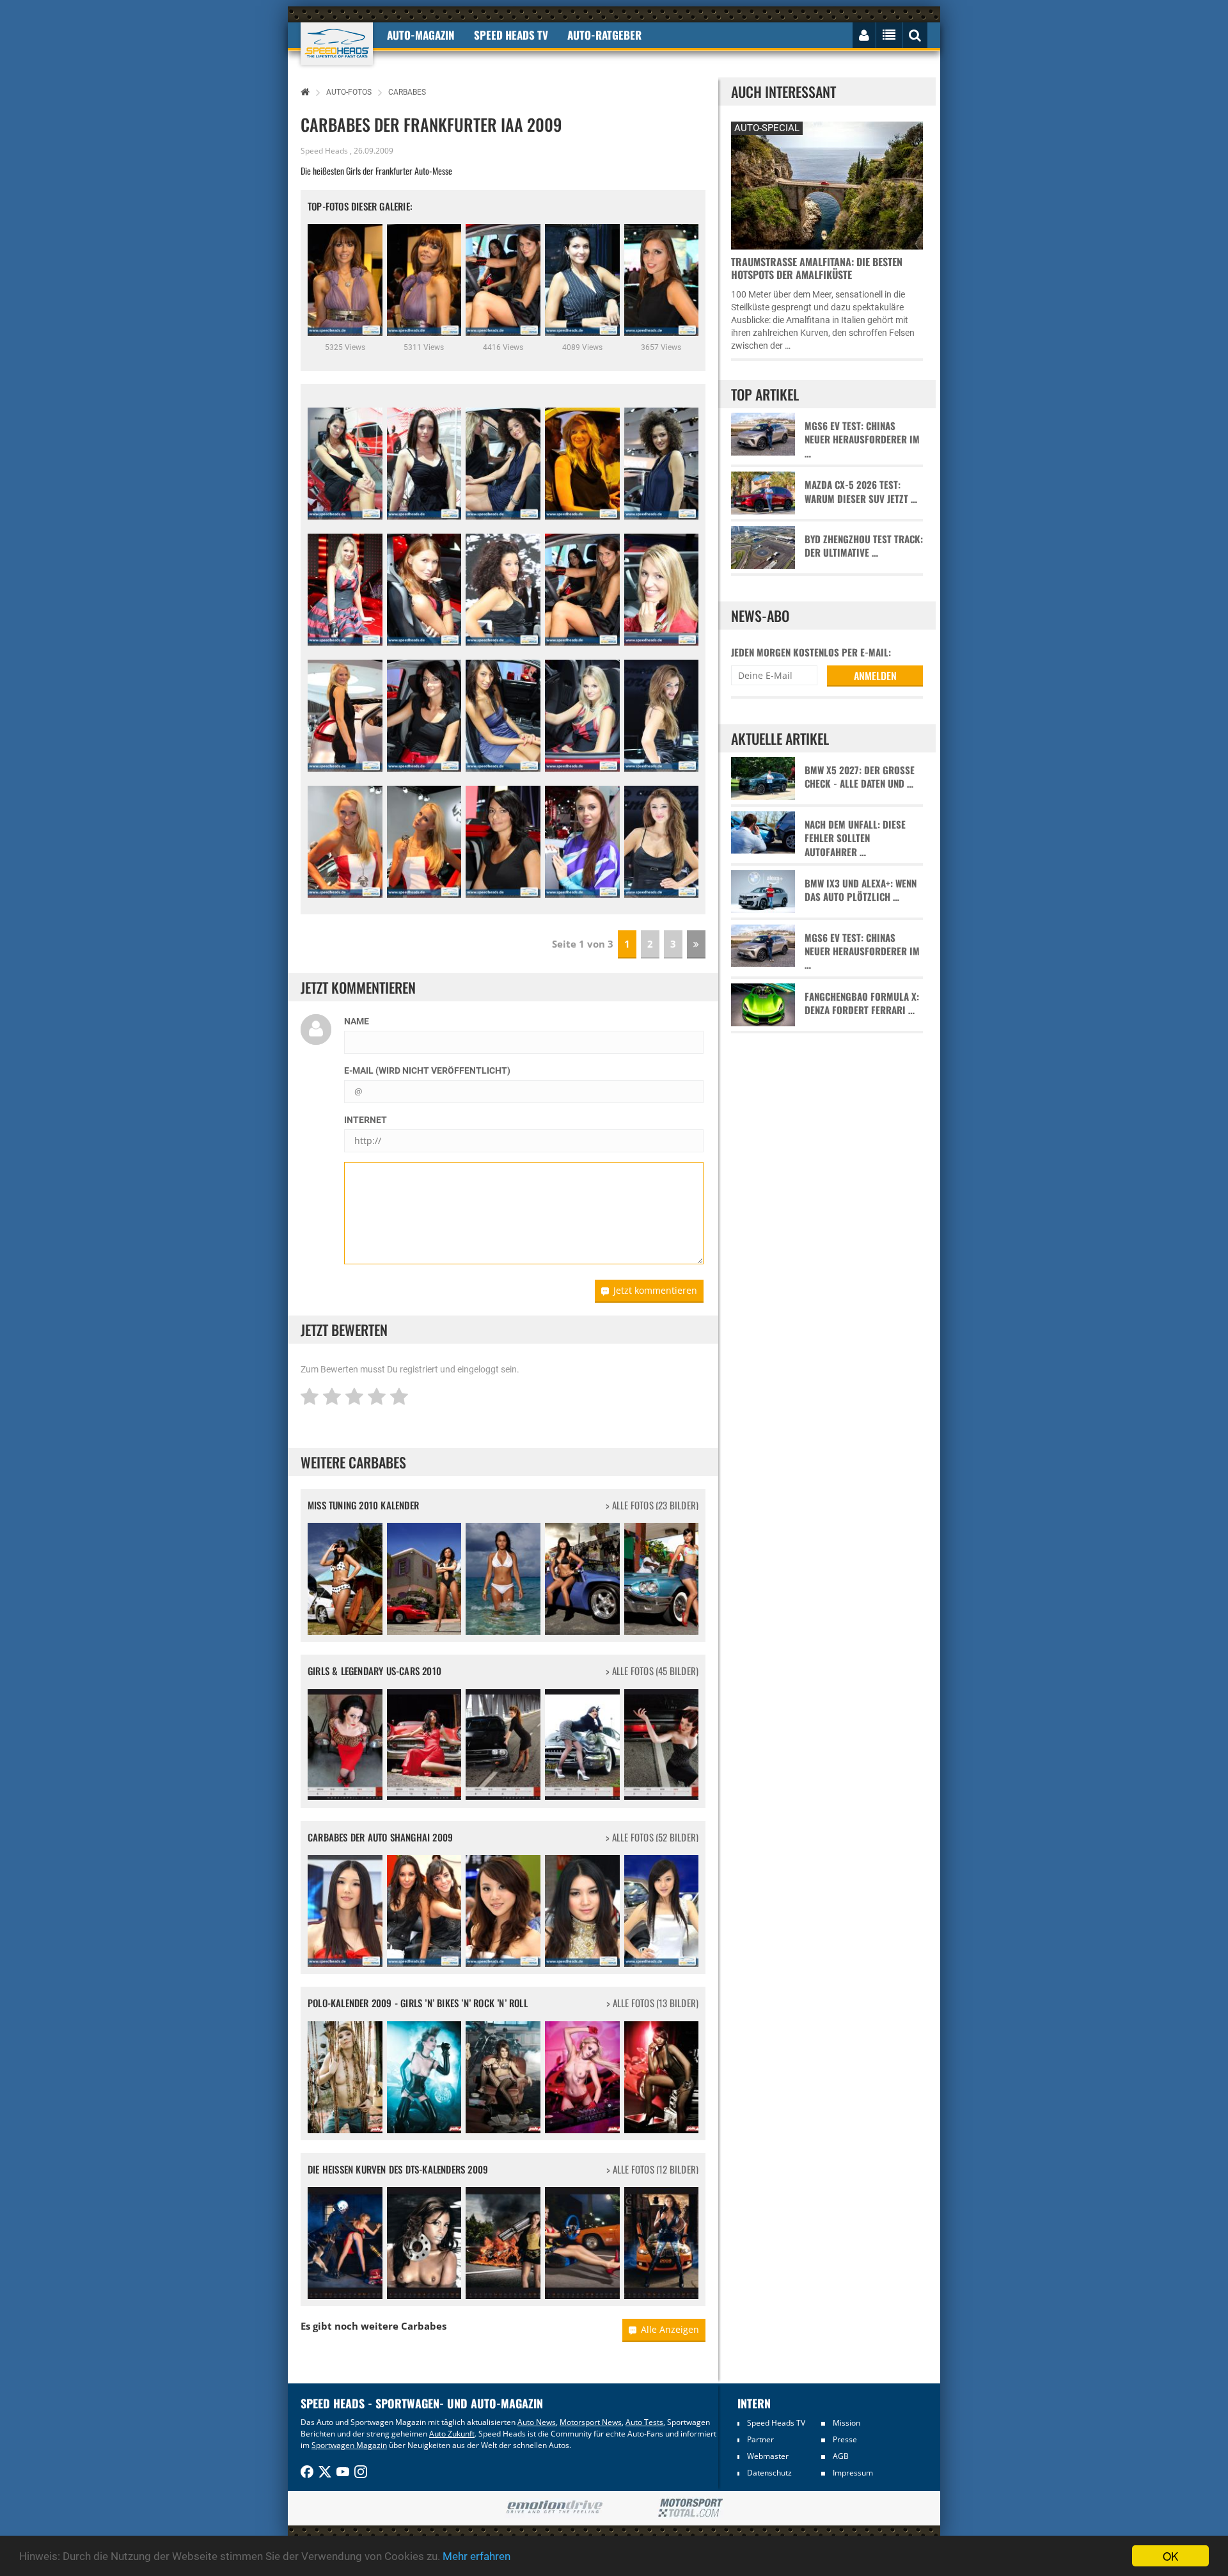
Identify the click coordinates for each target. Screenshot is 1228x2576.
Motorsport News (591, 2422)
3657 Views (661, 347)
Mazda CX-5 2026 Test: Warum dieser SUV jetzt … (861, 491)
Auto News (537, 2422)
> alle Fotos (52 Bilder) (652, 1837)
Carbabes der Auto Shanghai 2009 (380, 1837)
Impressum (853, 2473)
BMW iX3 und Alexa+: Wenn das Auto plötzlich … (861, 890)
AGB (841, 2456)
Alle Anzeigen (670, 2329)
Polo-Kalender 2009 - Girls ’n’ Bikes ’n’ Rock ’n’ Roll (418, 2003)
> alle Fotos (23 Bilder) (652, 1505)
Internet (366, 1120)
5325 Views (345, 347)
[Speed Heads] (337, 44)
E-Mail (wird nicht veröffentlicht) (427, 1070)
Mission (846, 2423)
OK (1170, 2556)
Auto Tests (644, 2422)
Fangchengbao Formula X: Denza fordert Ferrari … (862, 1003)
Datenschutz (769, 2473)
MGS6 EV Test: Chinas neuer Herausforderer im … (862, 440)
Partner (760, 2439)
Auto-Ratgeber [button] (604, 35)
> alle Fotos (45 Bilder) (652, 1671)
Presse (845, 2439)
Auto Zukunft (452, 2434)
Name (357, 1021)
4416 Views (503, 347)
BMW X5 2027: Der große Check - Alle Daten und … (860, 777)
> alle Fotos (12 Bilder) (652, 2169)
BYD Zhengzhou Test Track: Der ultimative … (864, 546)
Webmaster (768, 2456)
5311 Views (424, 347)
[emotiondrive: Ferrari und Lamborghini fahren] (554, 2508)
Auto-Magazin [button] (421, 35)
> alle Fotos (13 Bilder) (652, 2003)
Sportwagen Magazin (349, 2445)
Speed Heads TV (776, 2423)
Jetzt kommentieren (655, 1290)
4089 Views (582, 347)
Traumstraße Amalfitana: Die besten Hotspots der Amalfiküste (817, 268)
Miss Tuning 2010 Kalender (363, 1505)
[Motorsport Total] (690, 2508)
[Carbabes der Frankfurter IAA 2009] (345, 464)
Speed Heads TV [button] (511, 35)
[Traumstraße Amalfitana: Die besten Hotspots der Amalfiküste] (827, 184)
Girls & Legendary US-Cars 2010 (374, 1671)
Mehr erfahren (476, 2556)
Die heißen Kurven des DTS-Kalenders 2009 (398, 2169)
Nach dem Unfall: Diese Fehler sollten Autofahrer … (855, 838)
